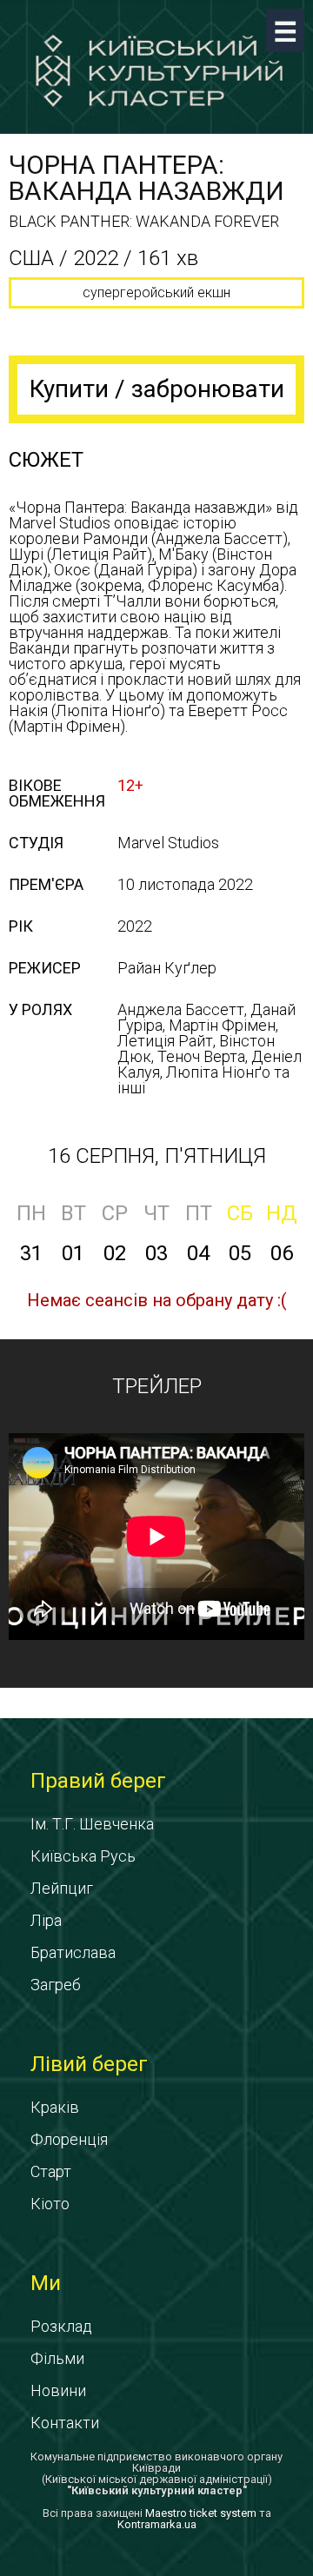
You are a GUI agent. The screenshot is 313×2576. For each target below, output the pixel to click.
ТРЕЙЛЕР (157, 1386)
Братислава (73, 1952)
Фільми (57, 2358)
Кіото (50, 2204)
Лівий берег (89, 2064)
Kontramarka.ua (157, 2524)
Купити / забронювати (157, 389)
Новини (58, 2390)
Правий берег (98, 1781)
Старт (51, 2171)
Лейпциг (62, 1888)
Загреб (56, 1985)
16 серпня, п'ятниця (157, 1156)
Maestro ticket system (201, 2513)
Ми (46, 2283)
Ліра (46, 1920)
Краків (55, 2107)
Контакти (65, 2423)
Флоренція (69, 2139)
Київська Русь (83, 1856)
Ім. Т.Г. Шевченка (92, 1824)
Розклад (61, 2326)
